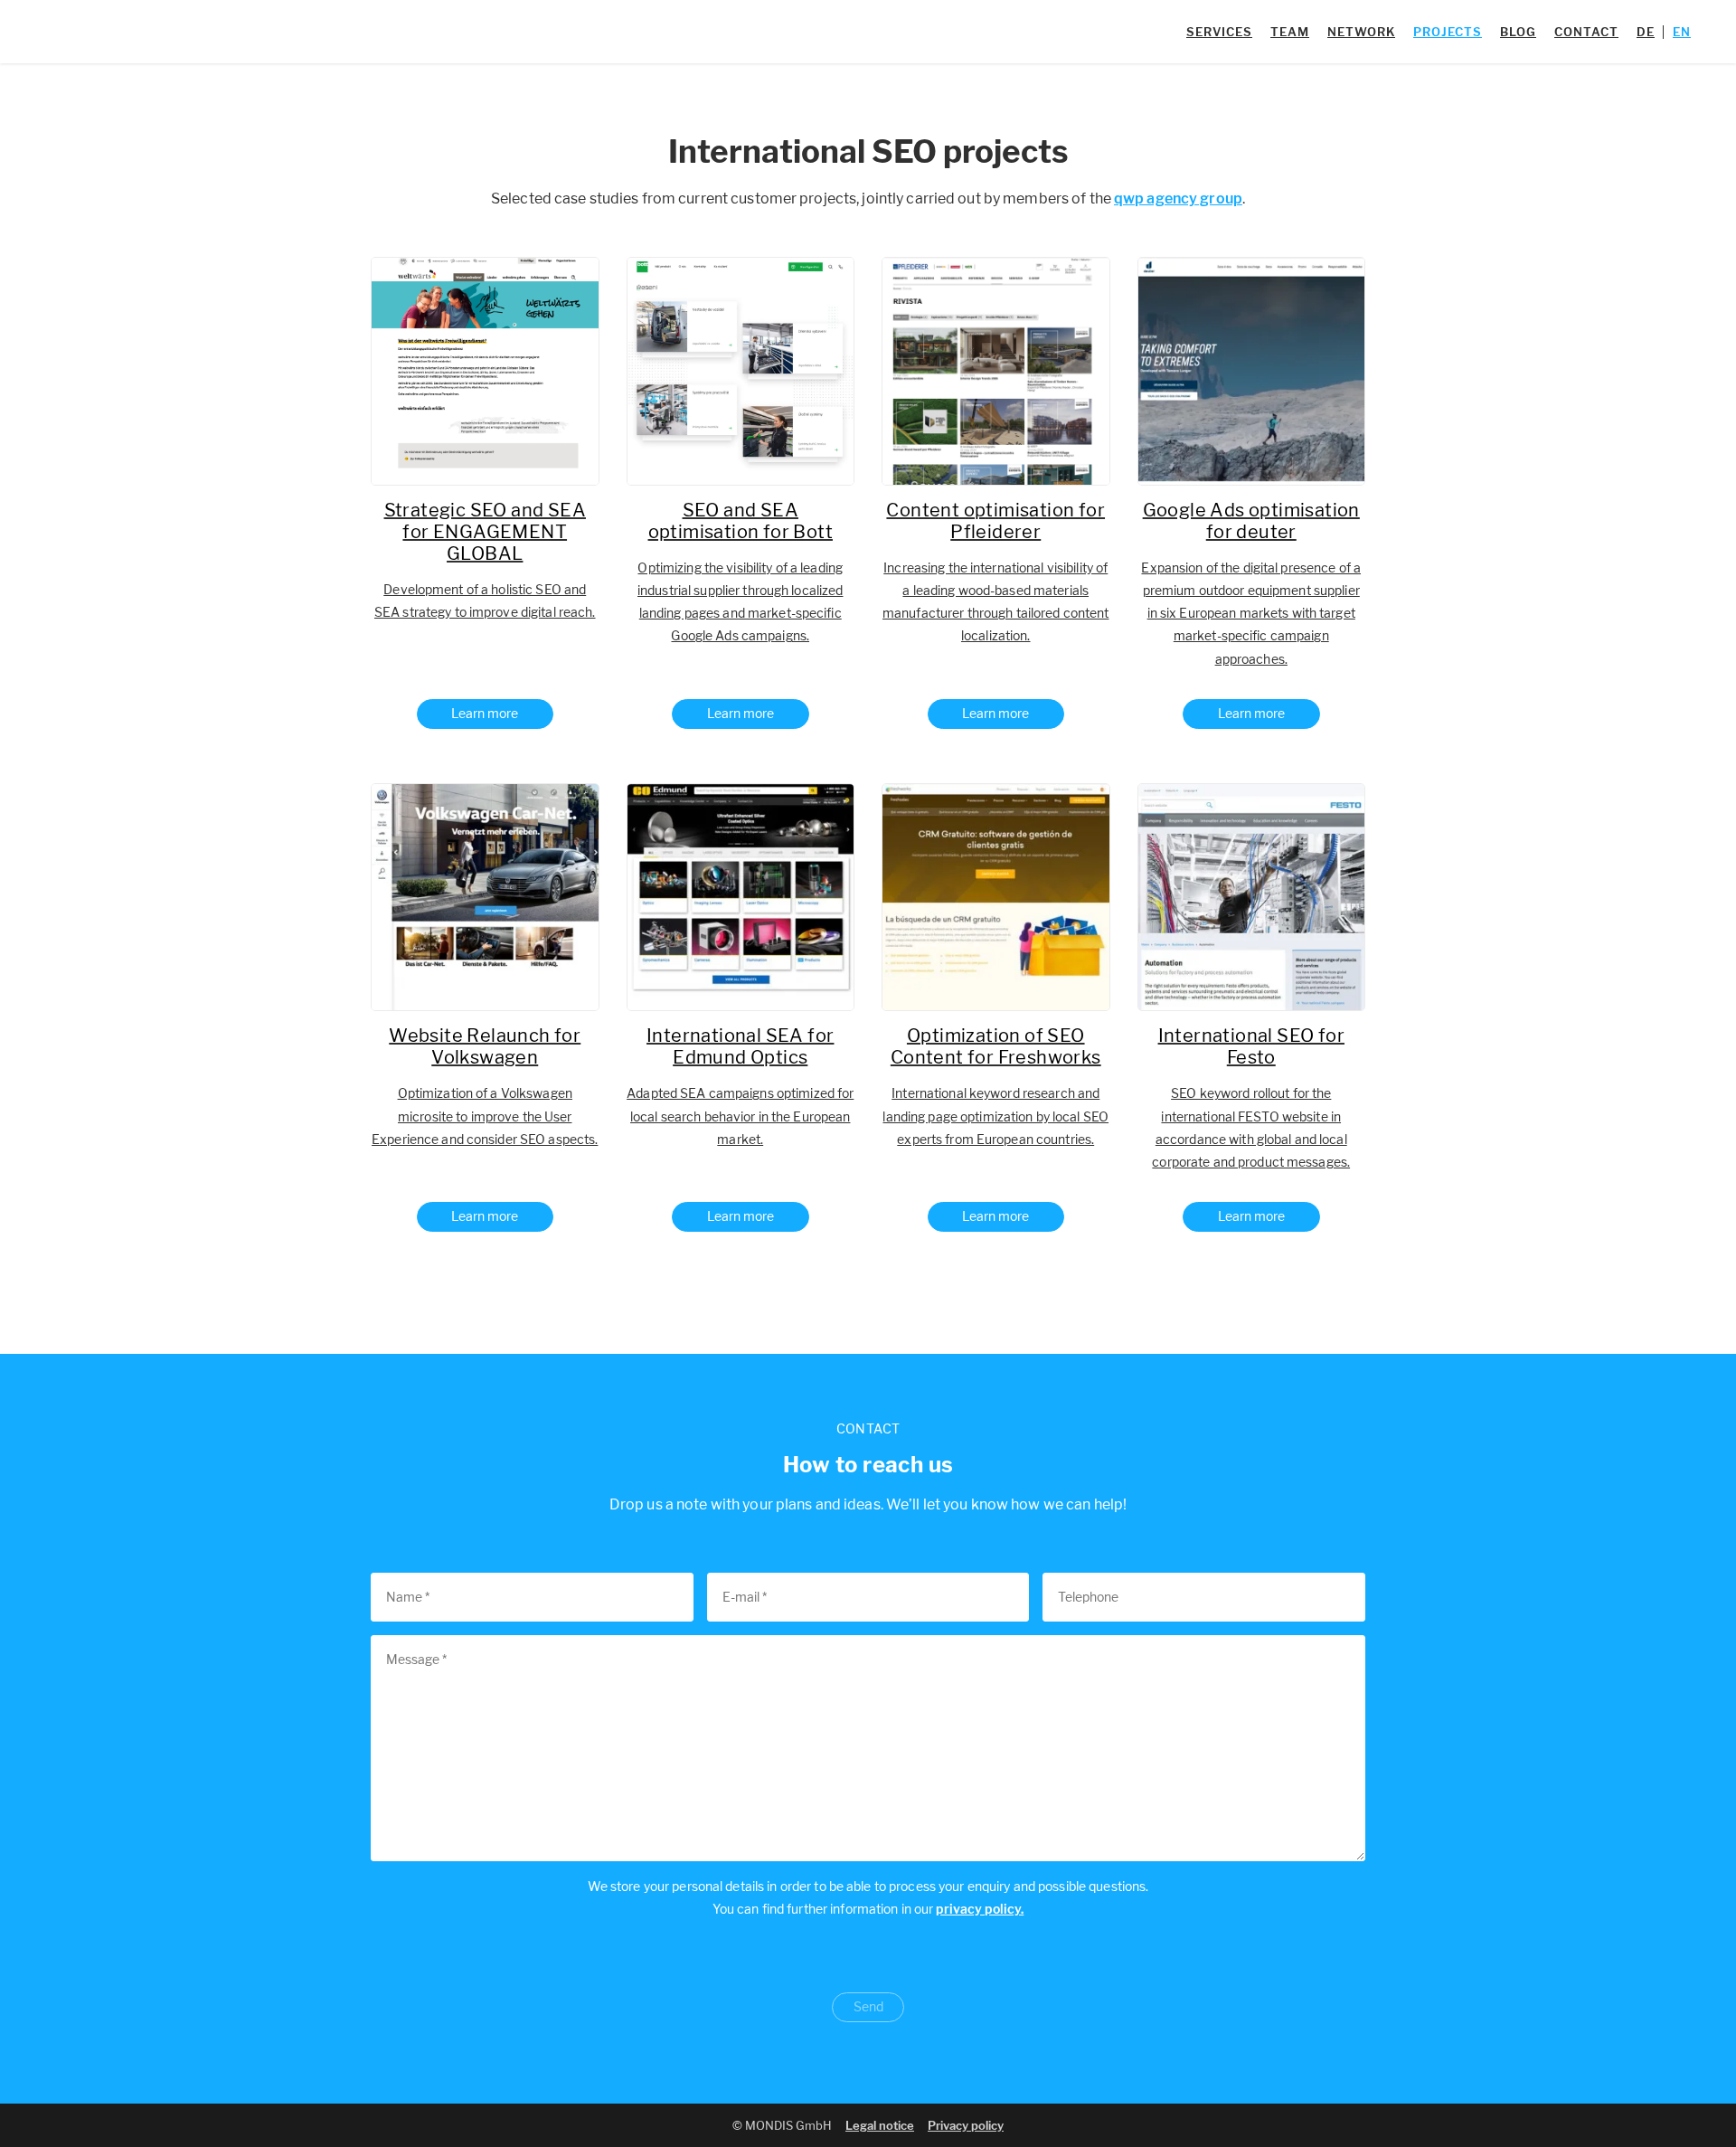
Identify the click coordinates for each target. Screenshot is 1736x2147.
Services (1219, 32)
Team (1290, 32)
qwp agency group (1178, 199)
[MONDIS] (128, 32)
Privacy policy (966, 2125)
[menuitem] (1646, 32)
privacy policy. (980, 1909)
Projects (1448, 32)
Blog (1518, 32)
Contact (1586, 32)
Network (1361, 32)
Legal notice (880, 2125)
